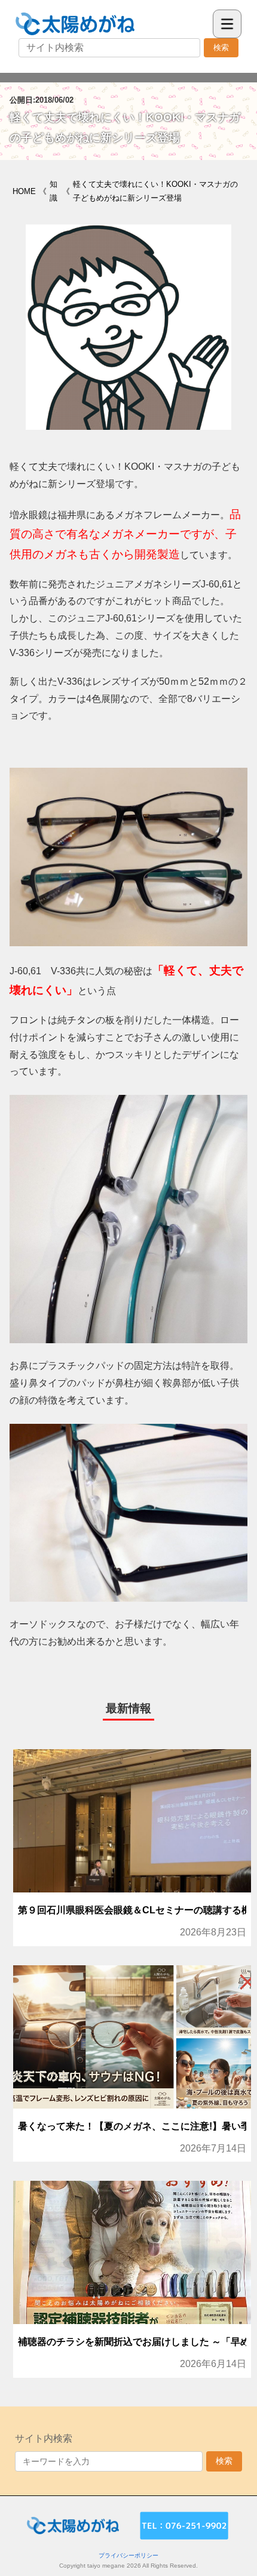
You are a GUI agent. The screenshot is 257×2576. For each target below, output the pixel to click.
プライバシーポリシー (128, 2555)
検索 (221, 47)
